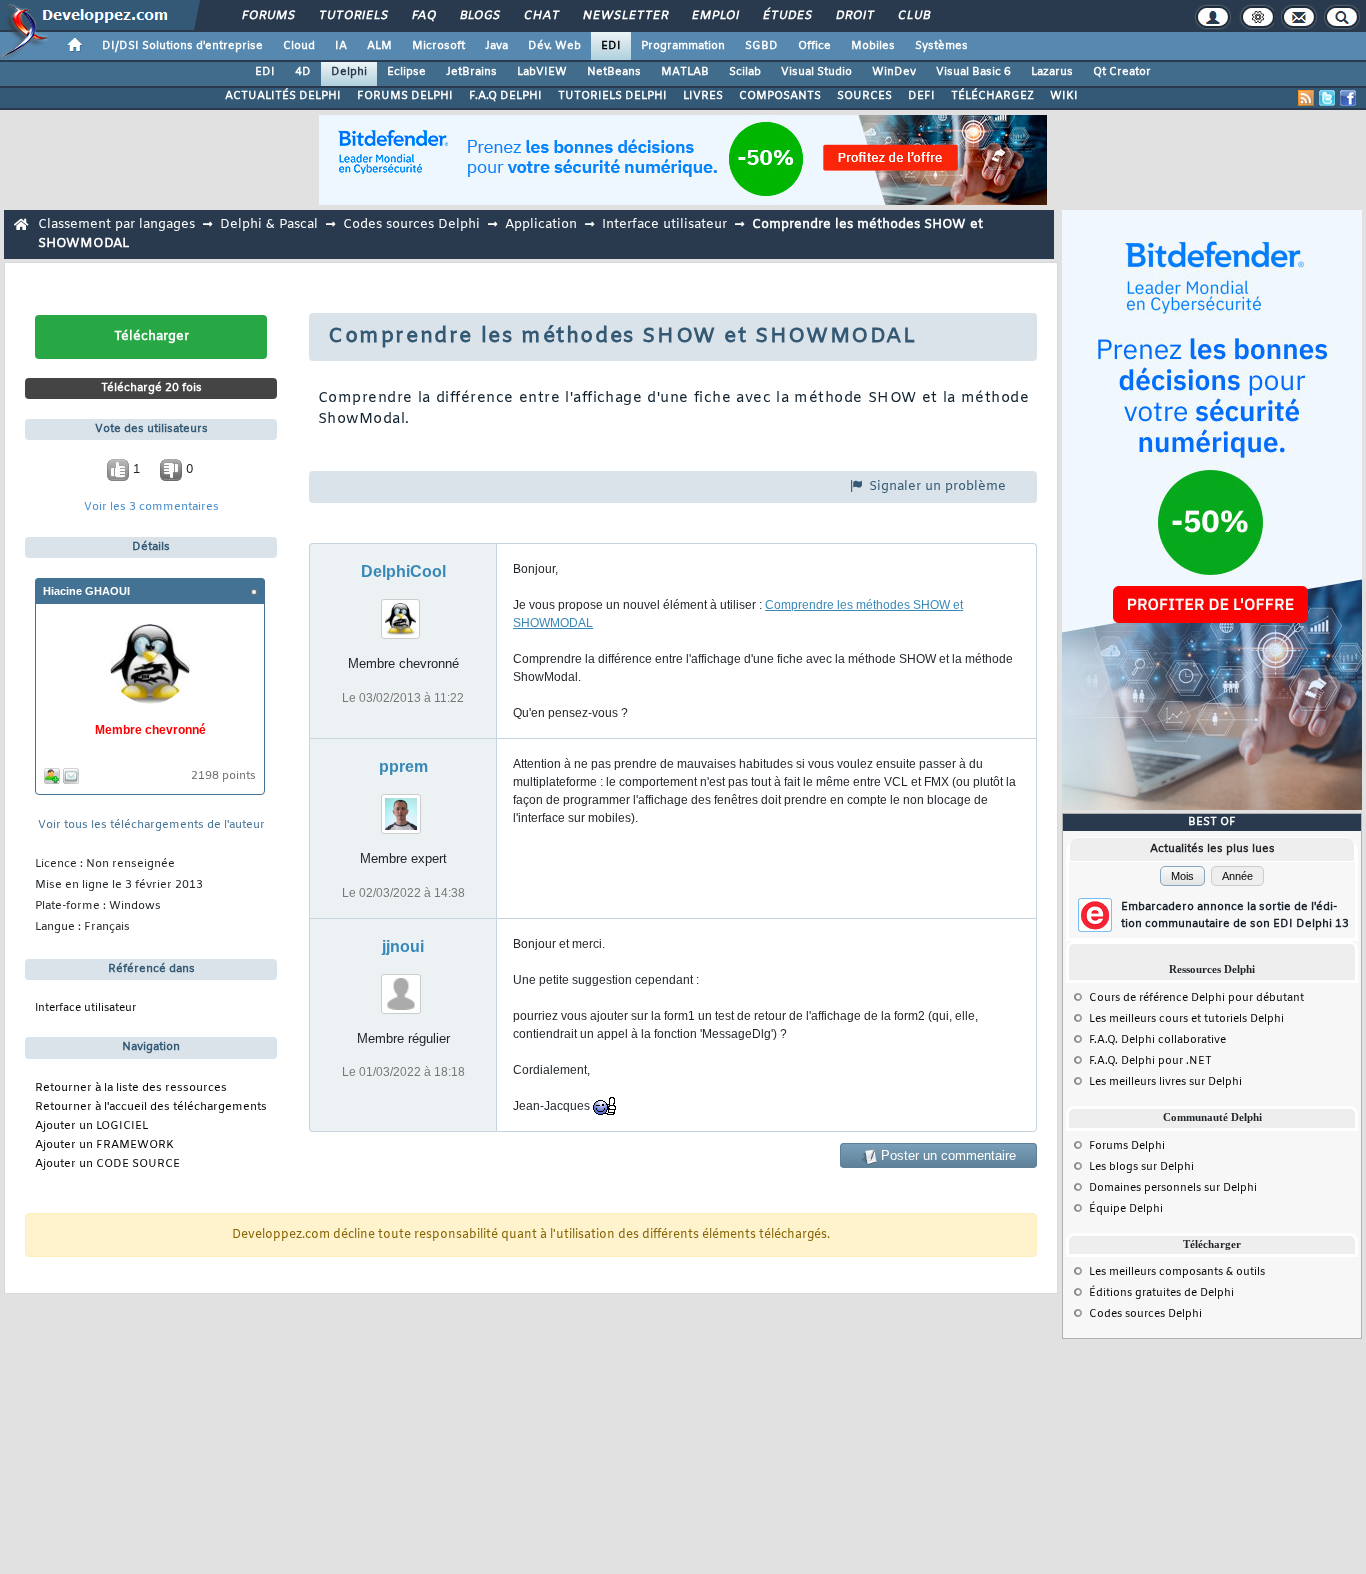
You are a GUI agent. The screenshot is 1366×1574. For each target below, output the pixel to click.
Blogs (479, 16)
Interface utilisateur (664, 224)
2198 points (223, 776)
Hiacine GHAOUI (86, 591)
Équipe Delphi (1126, 1209)
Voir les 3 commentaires (151, 507)
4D (303, 72)
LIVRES (703, 96)
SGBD (761, 46)
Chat (540, 16)
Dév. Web (554, 46)
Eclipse (406, 72)
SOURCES (864, 96)
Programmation (683, 46)
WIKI (1064, 96)
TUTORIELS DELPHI (612, 96)
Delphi (349, 72)
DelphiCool (403, 571)
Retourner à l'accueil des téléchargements (151, 1107)
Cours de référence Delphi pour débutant (1196, 998)
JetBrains (471, 72)
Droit (854, 16)
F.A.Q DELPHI (505, 96)
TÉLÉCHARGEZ (992, 96)
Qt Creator (1122, 72)
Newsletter (624, 16)
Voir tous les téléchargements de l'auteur (151, 825)
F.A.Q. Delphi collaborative (1157, 1040)
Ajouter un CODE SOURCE (107, 1164)
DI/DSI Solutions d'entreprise (182, 46)
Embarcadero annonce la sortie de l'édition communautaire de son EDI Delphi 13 (1235, 915)
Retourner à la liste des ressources (131, 1088)
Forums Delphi (1127, 1146)
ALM (379, 46)
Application (541, 224)
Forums (267, 16)
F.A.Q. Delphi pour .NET (1150, 1061)
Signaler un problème (935, 486)
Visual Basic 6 (973, 72)
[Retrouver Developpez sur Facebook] (1348, 98)
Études (786, 16)
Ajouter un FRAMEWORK (104, 1145)
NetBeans (614, 72)
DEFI (921, 96)
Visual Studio (816, 72)
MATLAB (685, 72)
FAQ (423, 16)
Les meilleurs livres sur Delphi (1165, 1082)
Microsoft (438, 46)
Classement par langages (116, 224)
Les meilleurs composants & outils (1177, 1272)
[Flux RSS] (1306, 98)
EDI (611, 46)
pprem (403, 766)
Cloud (299, 46)
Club (913, 16)
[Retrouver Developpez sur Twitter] (1327, 98)
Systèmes (941, 46)
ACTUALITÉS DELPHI (283, 96)
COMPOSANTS (780, 96)
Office (814, 46)
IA (341, 46)
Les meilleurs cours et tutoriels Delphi (1186, 1019)
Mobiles (873, 46)
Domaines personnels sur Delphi (1173, 1188)
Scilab (745, 72)
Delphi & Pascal (269, 224)
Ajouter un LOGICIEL (91, 1126)
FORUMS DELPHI (405, 96)
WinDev (894, 72)
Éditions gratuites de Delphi (1161, 1293)
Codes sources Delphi (411, 224)
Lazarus (1052, 72)
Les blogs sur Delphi (1141, 1167)
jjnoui (403, 946)
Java (496, 46)
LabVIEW (542, 72)
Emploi (714, 16)
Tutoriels (352, 16)
